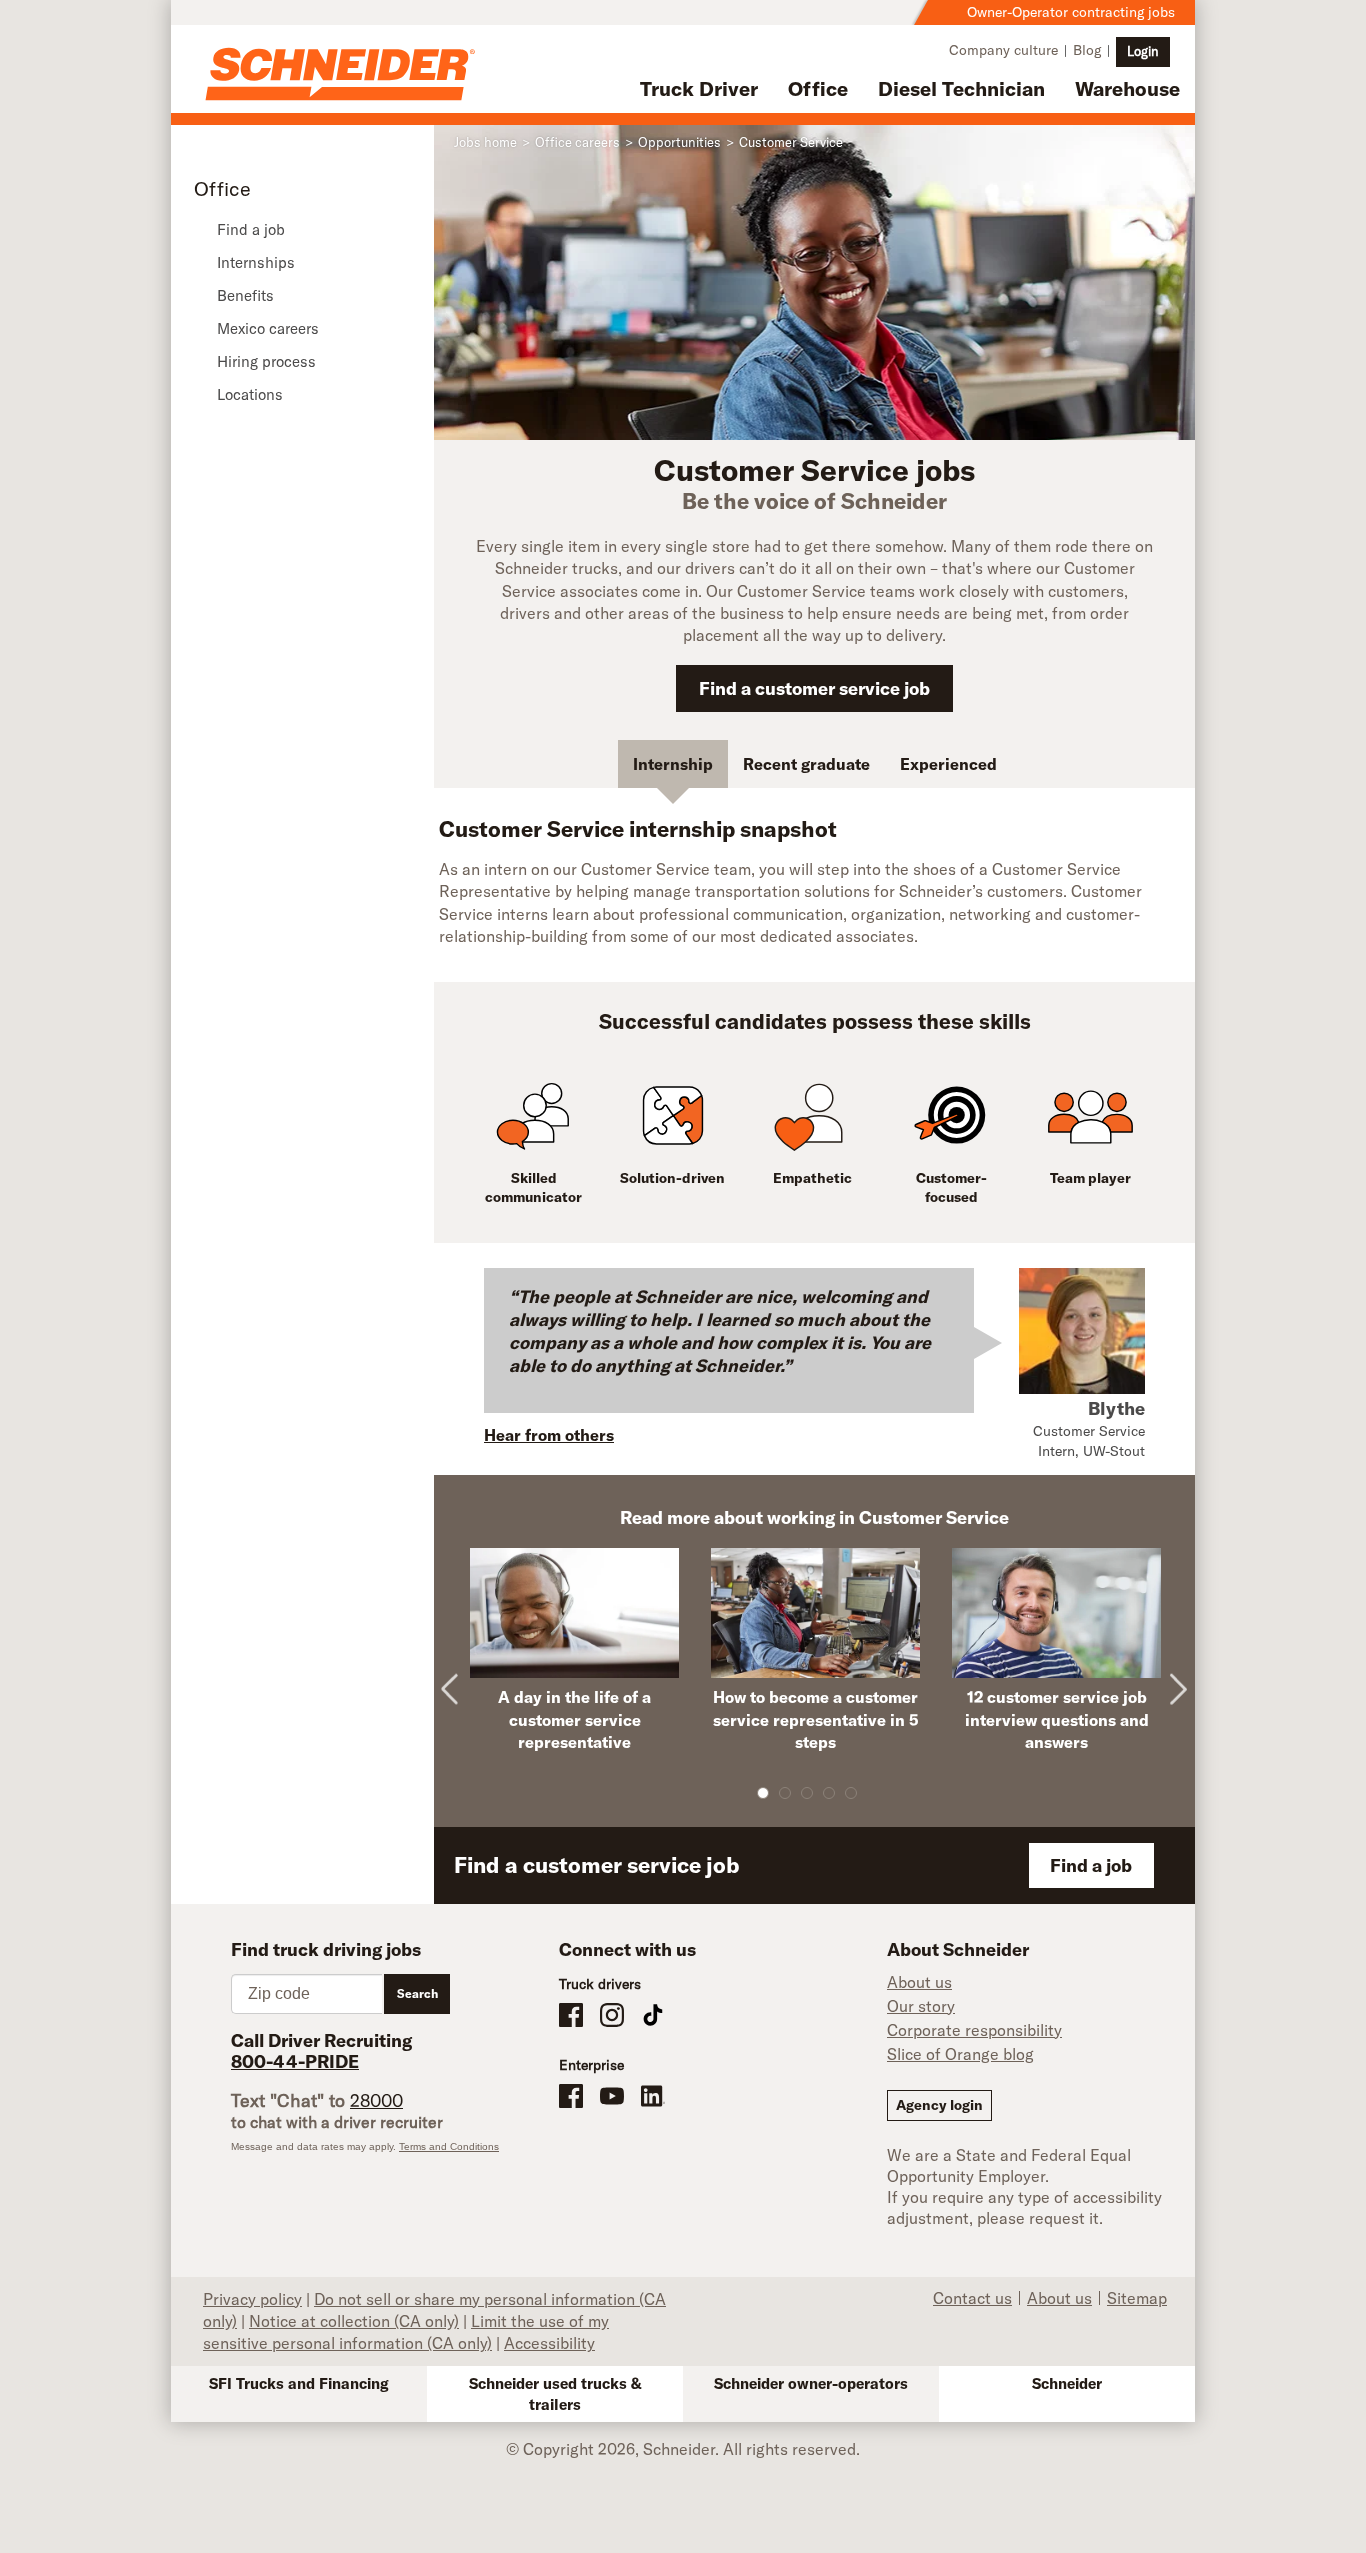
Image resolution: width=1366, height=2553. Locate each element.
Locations (250, 394)
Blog (1087, 50)
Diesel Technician (961, 88)
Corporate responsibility (974, 2030)
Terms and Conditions (449, 2146)
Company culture (1003, 50)
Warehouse (1127, 88)
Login (1143, 51)
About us (919, 1982)
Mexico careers (268, 328)
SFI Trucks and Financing (299, 2383)
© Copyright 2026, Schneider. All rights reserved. (683, 2449)
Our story (921, 2006)
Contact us (972, 2298)
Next (1177, 1673)
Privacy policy (252, 2299)
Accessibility (549, 2343)
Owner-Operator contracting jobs (1071, 12)
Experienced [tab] (948, 764)
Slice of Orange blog (960, 2054)
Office (818, 88)
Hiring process (266, 361)
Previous (458, 1673)
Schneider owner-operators (811, 2383)
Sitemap (1137, 2298)
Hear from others (549, 1435)
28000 (376, 2100)
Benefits (245, 295)
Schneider (1067, 2383)
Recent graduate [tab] (806, 764)
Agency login (939, 2105)
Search (417, 1993)
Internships (256, 262)
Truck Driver (699, 88)
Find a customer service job (814, 688)
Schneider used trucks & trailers (555, 2394)
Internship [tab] (673, 764)
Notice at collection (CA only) (354, 2321)
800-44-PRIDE (295, 2061)
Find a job (251, 229)
